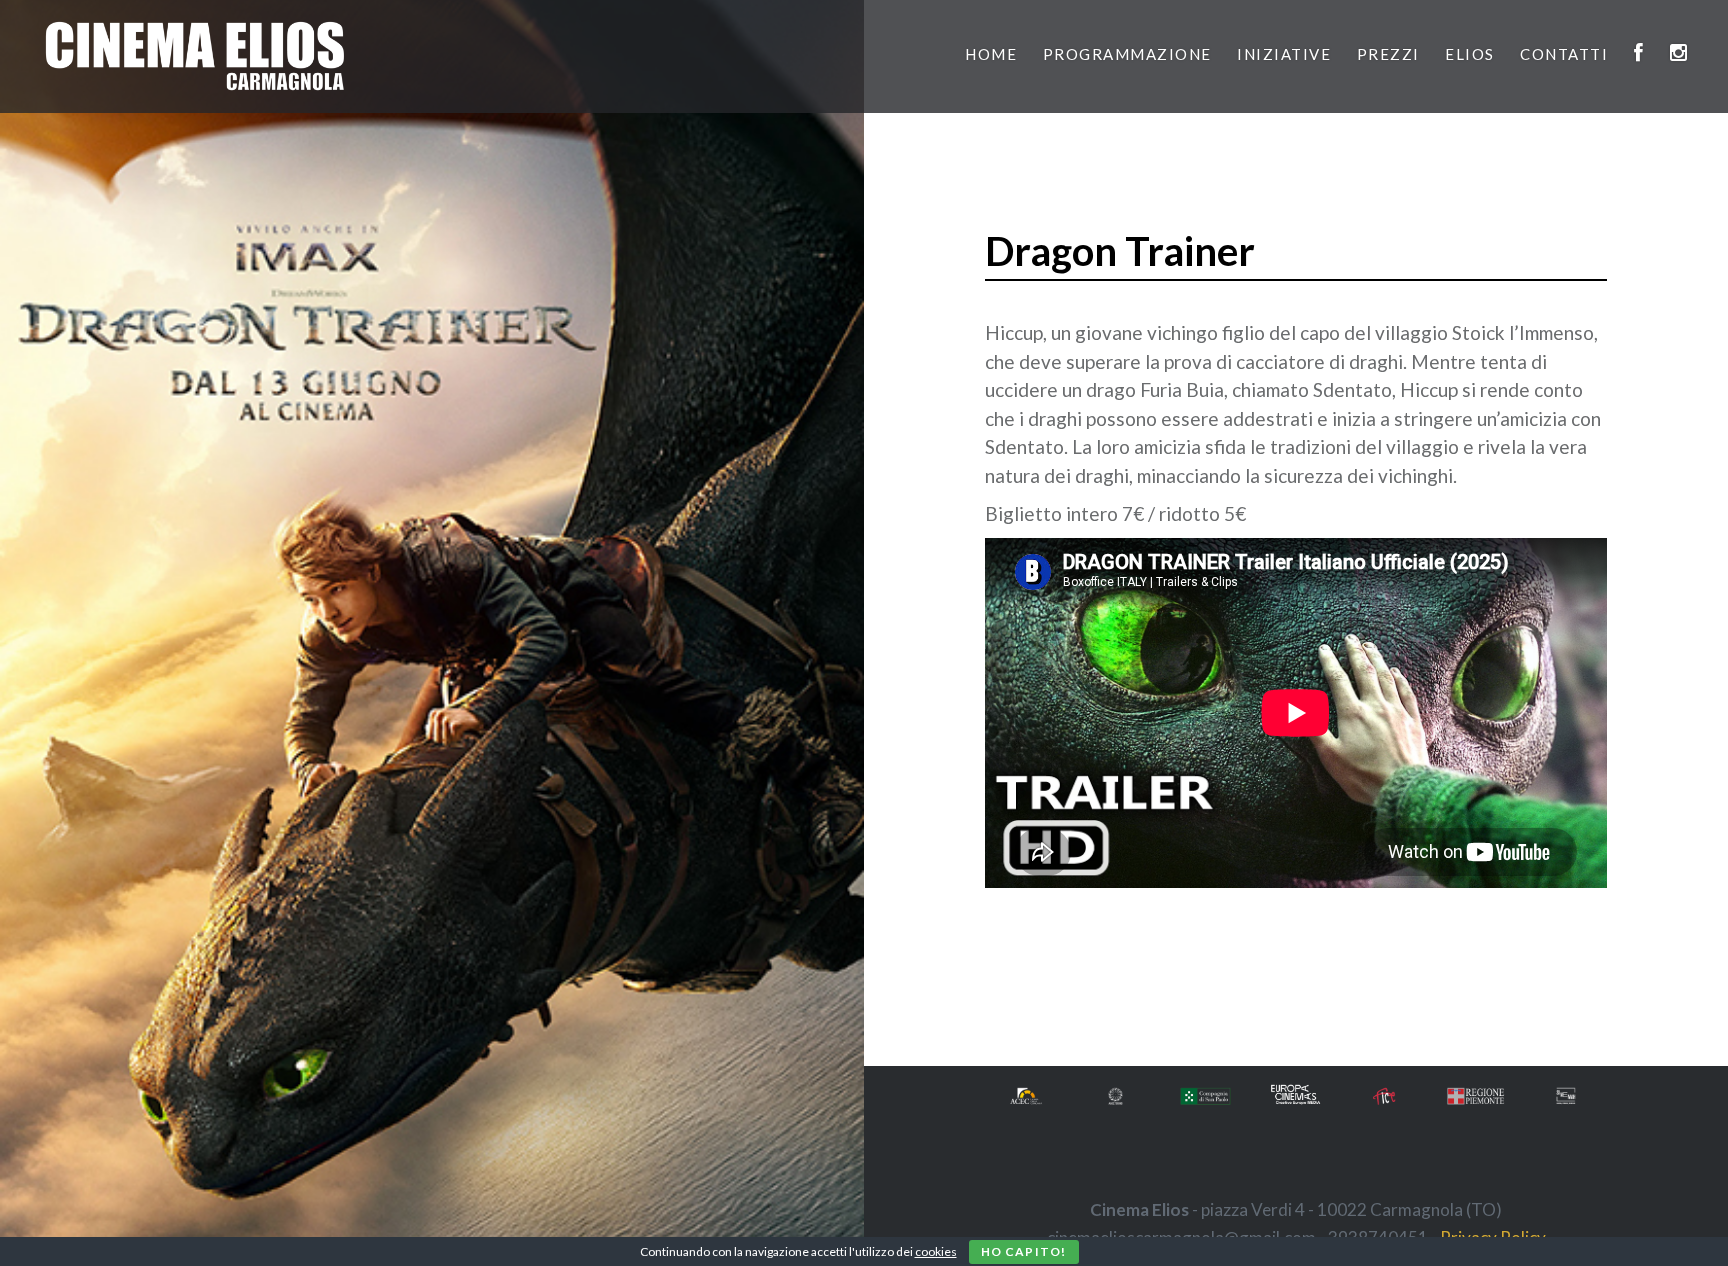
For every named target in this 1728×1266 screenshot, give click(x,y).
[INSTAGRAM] (1679, 54)
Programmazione (1127, 54)
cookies (936, 1251)
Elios (1470, 54)
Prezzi (1388, 54)
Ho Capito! (1024, 1251)
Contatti (1564, 54)
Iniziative (1284, 54)
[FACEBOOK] (1639, 54)
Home (991, 54)
